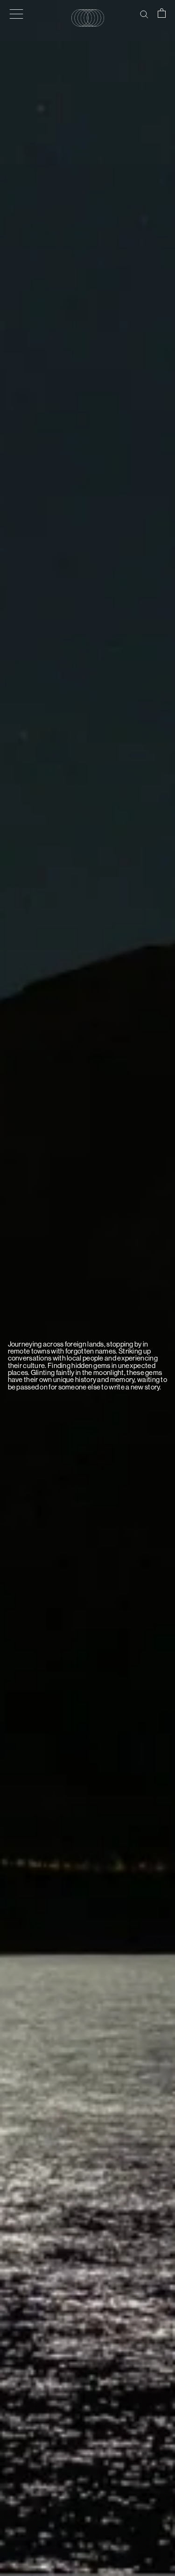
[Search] (144, 14)
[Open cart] (162, 13)
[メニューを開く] (16, 14)
